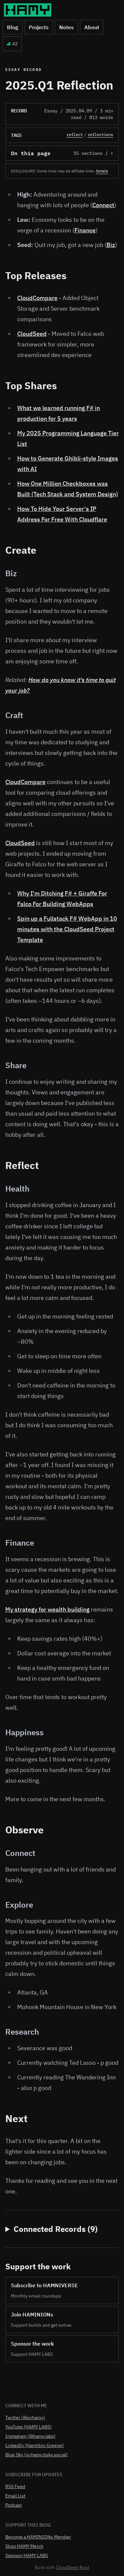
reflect (75, 134)
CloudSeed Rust (73, 2567)
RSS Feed (15, 2486)
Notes (66, 27)
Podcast (14, 2505)
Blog (13, 27)
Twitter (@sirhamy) (25, 2418)
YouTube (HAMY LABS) (28, 2427)
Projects (39, 27)
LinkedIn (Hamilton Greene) (35, 2445)
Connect (103, 205)
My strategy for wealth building (47, 1609)
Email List (15, 2496)
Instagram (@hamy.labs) (30, 2436)
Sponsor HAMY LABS (27, 2555)
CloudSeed (32, 334)
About (92, 27)
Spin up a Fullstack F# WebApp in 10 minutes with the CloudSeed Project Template (67, 929)
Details (102, 171)
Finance (85, 230)
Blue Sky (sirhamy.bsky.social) (37, 2455)
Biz (111, 245)
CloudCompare (37, 298)
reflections (100, 134)
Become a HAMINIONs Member (38, 2537)
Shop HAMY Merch (24, 2546)
